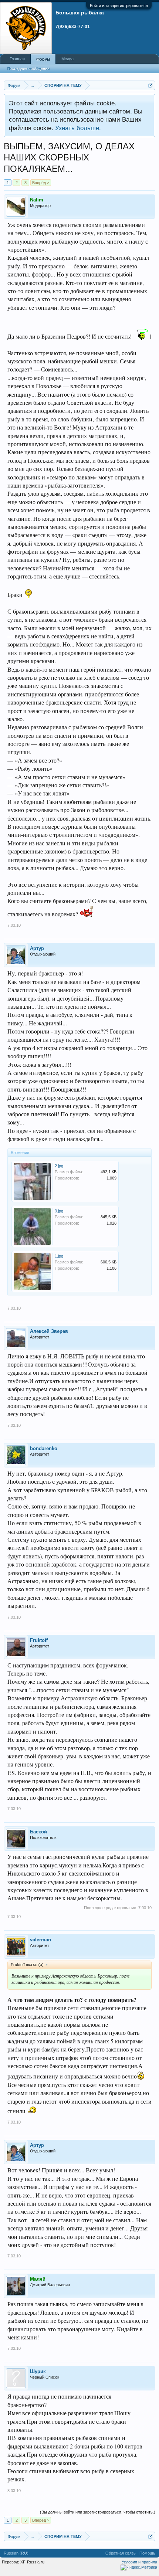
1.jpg (59, 1256)
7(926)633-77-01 (73, 27)
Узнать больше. (78, 128)
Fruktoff (39, 1640)
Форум (43, 59)
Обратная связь (121, 2553)
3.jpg (59, 1211)
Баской (38, 1832)
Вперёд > (41, 183)
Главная (17, 59)
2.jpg (59, 1166)
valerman (40, 1940)
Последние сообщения (28, 68)
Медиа (67, 59)
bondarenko (44, 1448)
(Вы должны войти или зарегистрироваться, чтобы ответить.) (98, 2512)
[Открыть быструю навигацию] (151, 85)
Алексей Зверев (49, 1331)
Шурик (38, 2371)
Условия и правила (139, 2562)
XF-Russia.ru (32, 2562)
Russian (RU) (16, 2553)
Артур (37, 948)
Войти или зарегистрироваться (119, 6)
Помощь (147, 2553)
